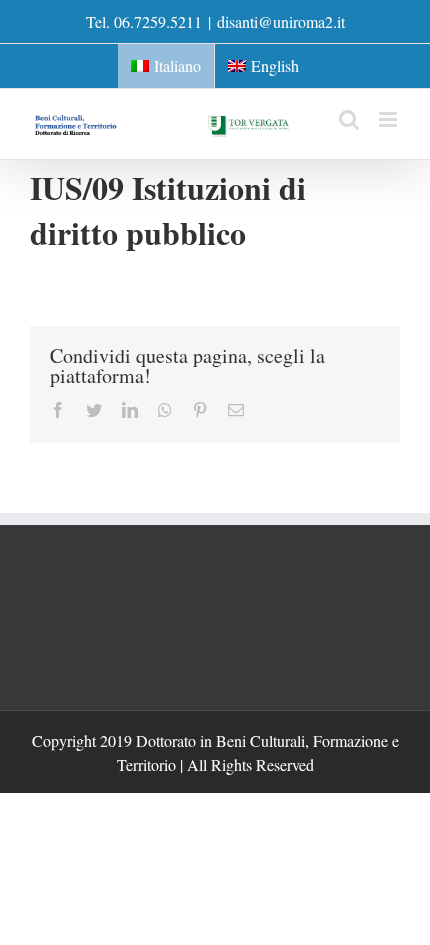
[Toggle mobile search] (349, 119)
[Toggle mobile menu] (389, 119)
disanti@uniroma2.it (281, 21)
